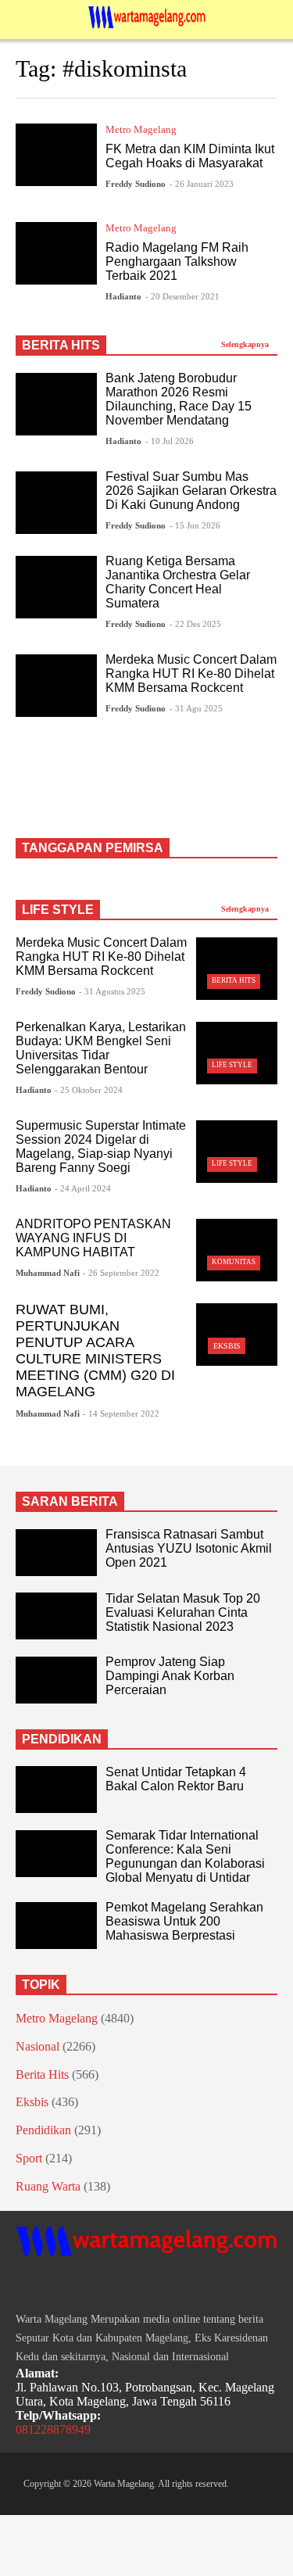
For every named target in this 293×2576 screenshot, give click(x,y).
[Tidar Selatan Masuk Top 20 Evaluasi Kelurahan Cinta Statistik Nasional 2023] (56, 1616)
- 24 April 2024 (83, 1188)
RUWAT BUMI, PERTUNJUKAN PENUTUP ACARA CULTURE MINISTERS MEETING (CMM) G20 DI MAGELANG (95, 1351)
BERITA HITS (61, 345)
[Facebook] (22, 2286)
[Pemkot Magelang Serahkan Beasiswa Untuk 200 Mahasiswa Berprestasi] (56, 1926)
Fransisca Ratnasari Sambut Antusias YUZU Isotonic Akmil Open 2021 (189, 1548)
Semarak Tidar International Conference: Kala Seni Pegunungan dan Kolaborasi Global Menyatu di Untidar (185, 1856)
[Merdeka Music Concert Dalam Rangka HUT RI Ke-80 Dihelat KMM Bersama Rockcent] (56, 686)
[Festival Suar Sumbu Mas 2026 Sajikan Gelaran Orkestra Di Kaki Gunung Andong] (56, 503)
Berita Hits (234, 980)
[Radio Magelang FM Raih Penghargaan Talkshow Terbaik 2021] (56, 253)
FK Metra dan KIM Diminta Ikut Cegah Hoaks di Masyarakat (190, 156)
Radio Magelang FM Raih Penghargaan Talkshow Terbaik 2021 (177, 262)
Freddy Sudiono (136, 184)
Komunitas (234, 1262)
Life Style (232, 1065)
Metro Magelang (141, 129)
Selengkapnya (246, 344)
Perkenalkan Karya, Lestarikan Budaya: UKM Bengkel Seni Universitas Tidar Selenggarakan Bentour (101, 1048)
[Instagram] (50, 2286)
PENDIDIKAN (62, 1739)
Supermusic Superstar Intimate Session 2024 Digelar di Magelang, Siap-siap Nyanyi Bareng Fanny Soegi (101, 1146)
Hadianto (123, 296)
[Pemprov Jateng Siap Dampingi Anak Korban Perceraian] (56, 1680)
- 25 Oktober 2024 (89, 1090)
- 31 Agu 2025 (196, 708)
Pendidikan (43, 2130)
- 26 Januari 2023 (202, 184)
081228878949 (53, 2429)
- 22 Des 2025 (195, 624)
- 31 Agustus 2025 (112, 991)
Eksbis (227, 1346)
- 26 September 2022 (121, 1273)
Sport (29, 2158)
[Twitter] (78, 2286)
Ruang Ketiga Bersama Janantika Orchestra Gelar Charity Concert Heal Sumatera (178, 582)
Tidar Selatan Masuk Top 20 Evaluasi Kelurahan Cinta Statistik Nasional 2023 (183, 1612)
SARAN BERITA (70, 1501)
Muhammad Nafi (48, 1273)
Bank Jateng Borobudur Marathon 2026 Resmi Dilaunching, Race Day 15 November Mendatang (179, 399)
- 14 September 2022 (121, 1413)
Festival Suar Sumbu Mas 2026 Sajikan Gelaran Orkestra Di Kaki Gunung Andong (191, 491)
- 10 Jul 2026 (170, 441)
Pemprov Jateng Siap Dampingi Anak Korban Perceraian (170, 1676)
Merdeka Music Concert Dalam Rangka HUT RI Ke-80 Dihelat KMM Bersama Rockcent (191, 674)
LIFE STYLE (58, 910)
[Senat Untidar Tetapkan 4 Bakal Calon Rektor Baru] (56, 1790)
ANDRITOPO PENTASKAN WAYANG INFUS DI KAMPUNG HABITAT (93, 1238)
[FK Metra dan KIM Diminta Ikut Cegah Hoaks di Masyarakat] (56, 155)
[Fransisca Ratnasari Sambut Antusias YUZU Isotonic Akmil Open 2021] (56, 1553)
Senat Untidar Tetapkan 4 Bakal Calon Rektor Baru (176, 1779)
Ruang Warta (48, 2186)
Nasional (38, 2046)
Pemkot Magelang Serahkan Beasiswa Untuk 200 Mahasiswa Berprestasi (184, 1921)
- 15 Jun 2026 (195, 525)
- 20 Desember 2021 (182, 296)
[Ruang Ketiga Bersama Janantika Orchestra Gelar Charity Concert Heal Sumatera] (56, 587)
